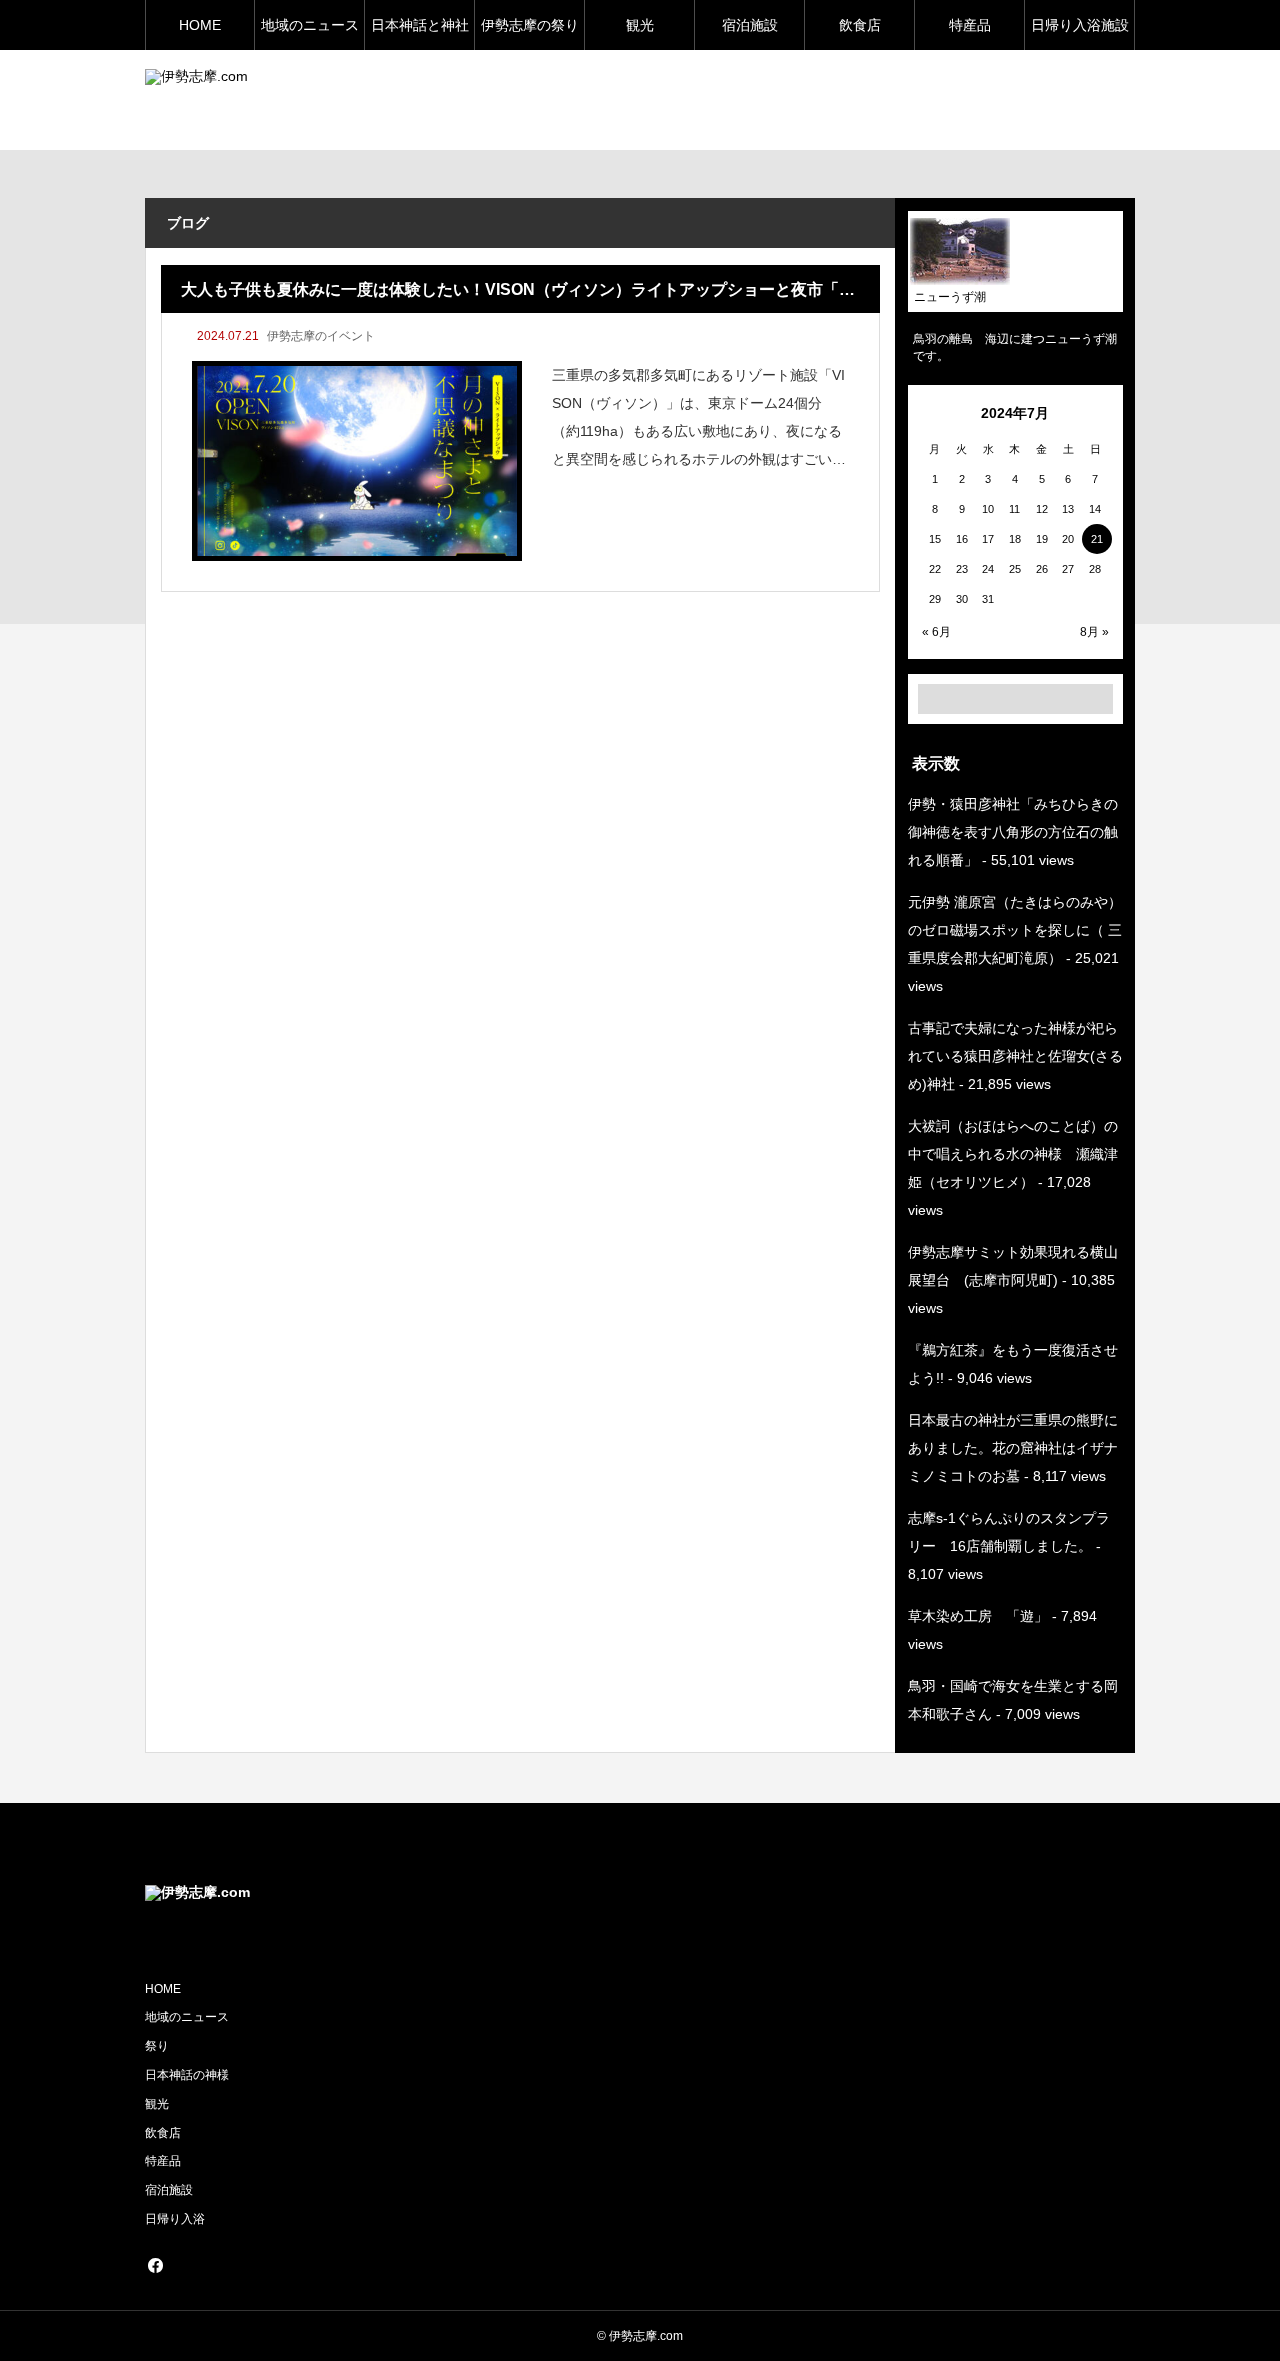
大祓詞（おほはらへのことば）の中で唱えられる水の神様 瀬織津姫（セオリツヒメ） (1013, 1154)
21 (1097, 539)
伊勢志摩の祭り (530, 25)
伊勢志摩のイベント (321, 336)
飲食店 (860, 25)
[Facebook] (155, 2265)
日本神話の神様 (187, 2075)
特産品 (970, 25)
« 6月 (936, 632)
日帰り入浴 (175, 2219)
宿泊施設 (750, 25)
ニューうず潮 (950, 297)
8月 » (1094, 632)
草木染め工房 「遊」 (978, 1616)
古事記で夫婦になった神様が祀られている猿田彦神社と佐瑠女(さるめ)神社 (1015, 1056)
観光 (640, 25)
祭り (157, 2046)
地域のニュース (310, 25)
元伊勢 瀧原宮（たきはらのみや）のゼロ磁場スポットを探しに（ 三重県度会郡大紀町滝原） (1015, 930)
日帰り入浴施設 (1080, 25)
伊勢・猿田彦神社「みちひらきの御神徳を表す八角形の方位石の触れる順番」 (1013, 832)
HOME (200, 25)
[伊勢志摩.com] (329, 100)
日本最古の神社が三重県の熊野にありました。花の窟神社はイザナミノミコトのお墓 (1013, 1448)
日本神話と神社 (420, 25)
